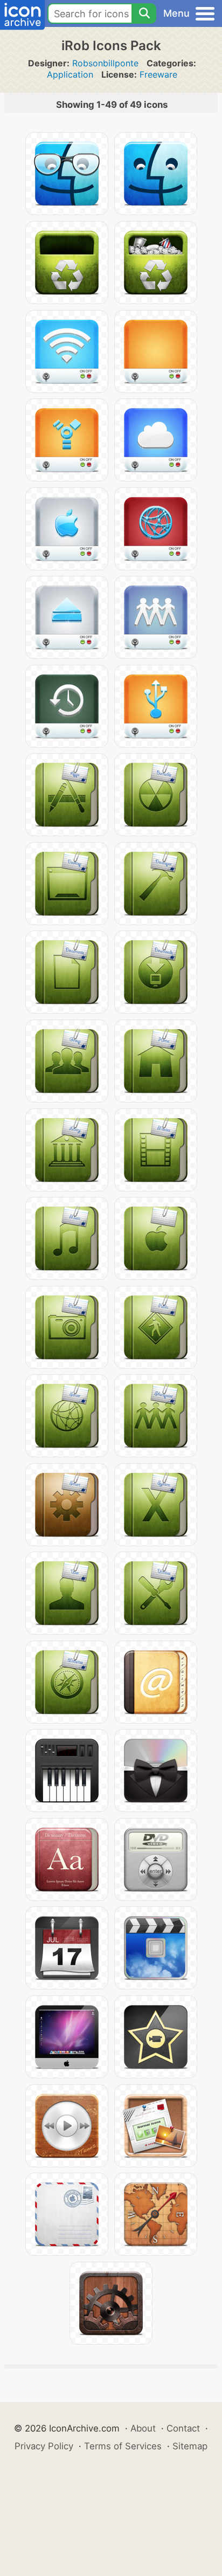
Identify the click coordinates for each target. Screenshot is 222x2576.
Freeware (158, 74)
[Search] (144, 13)
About (143, 2428)
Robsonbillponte (105, 63)
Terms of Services (123, 2446)
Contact (183, 2428)
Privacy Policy (44, 2446)
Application (70, 74)
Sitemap (190, 2446)
